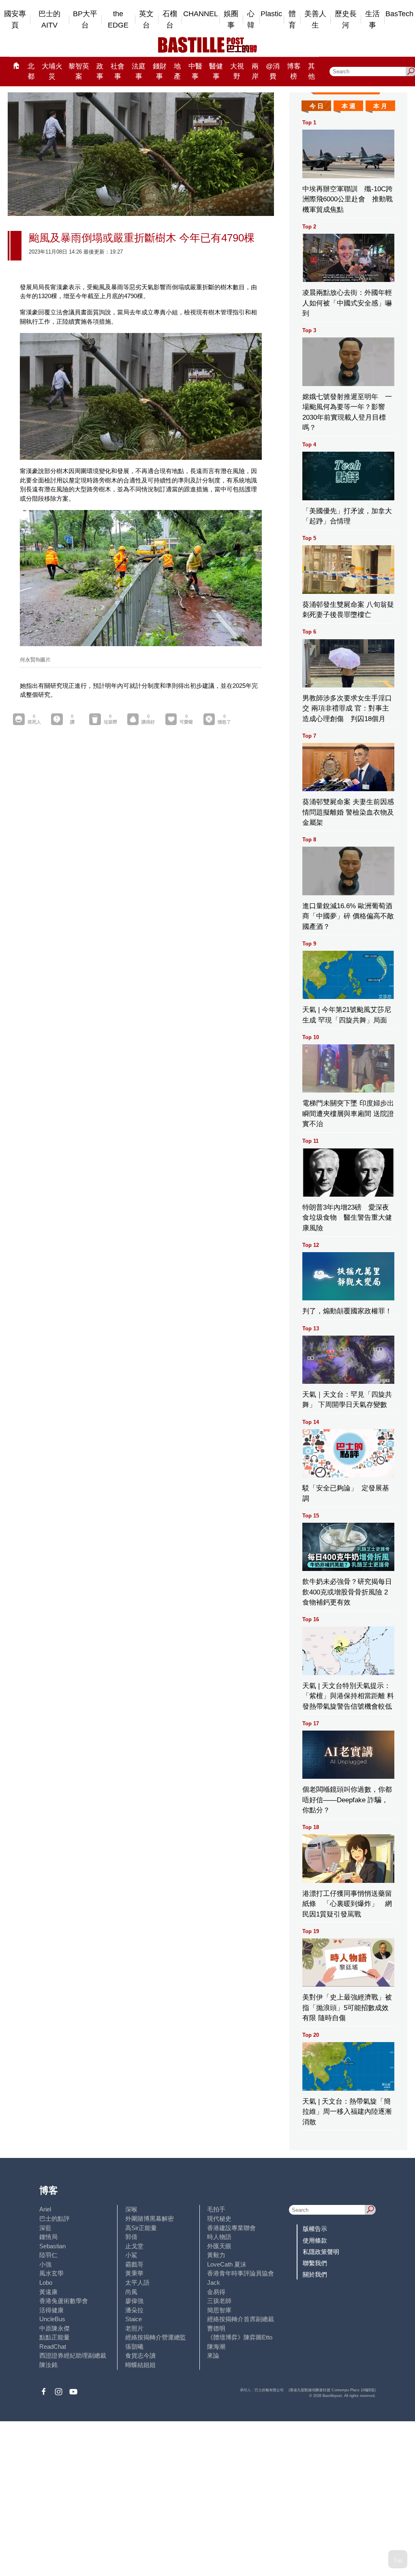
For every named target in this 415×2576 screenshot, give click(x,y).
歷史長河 (346, 20)
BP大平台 (85, 20)
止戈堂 (134, 2246)
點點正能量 (55, 2337)
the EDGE (118, 20)
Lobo (46, 2283)
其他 (311, 71)
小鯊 (131, 2255)
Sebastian (52, 2246)
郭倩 (131, 2237)
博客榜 (294, 71)
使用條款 (315, 2240)
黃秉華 (134, 2273)
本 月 (380, 106)
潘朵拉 (134, 2310)
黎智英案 (79, 71)
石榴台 (170, 20)
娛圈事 (231, 20)
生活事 (372, 20)
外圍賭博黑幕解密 (150, 2219)
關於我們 (315, 2274)
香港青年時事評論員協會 (241, 2273)
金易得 (216, 2292)
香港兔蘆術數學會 (64, 2301)
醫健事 (216, 71)
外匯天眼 (219, 2246)
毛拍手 (216, 2209)
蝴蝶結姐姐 (140, 2365)
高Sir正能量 (141, 2228)
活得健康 (51, 2310)
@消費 (273, 71)
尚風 (131, 2292)
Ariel (45, 2209)
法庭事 (139, 71)
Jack (214, 2283)
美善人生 (315, 20)
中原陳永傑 (55, 2328)
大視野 (237, 71)
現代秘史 (219, 2219)
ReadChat (53, 2347)
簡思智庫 (219, 2310)
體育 (292, 20)
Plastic (271, 14)
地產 (177, 71)
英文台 (146, 20)
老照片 (134, 2328)
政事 (100, 71)
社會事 (118, 71)
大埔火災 (52, 71)
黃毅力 (216, 2255)
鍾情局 (48, 2237)
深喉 (131, 2209)
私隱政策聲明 (321, 2252)
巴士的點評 (55, 2219)
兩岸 (255, 71)
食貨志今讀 (140, 2355)
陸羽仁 (48, 2255)
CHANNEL (201, 14)
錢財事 (160, 71)
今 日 (317, 106)
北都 (31, 71)
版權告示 (315, 2229)
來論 (213, 2355)
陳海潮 (216, 2347)
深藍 (45, 2228)
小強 (45, 2264)
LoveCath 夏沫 (227, 2264)
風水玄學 (51, 2273)
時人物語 (219, 2237)
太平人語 (137, 2283)
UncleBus (52, 2319)
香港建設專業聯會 (231, 2228)
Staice (134, 2319)
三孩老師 (219, 2301)
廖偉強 (134, 2301)
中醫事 (195, 71)
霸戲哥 (134, 2264)
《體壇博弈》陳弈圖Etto (240, 2337)
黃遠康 (48, 2292)
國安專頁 (15, 20)
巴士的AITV (49, 20)
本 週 (349, 106)
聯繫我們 (315, 2263)
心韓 (251, 20)
